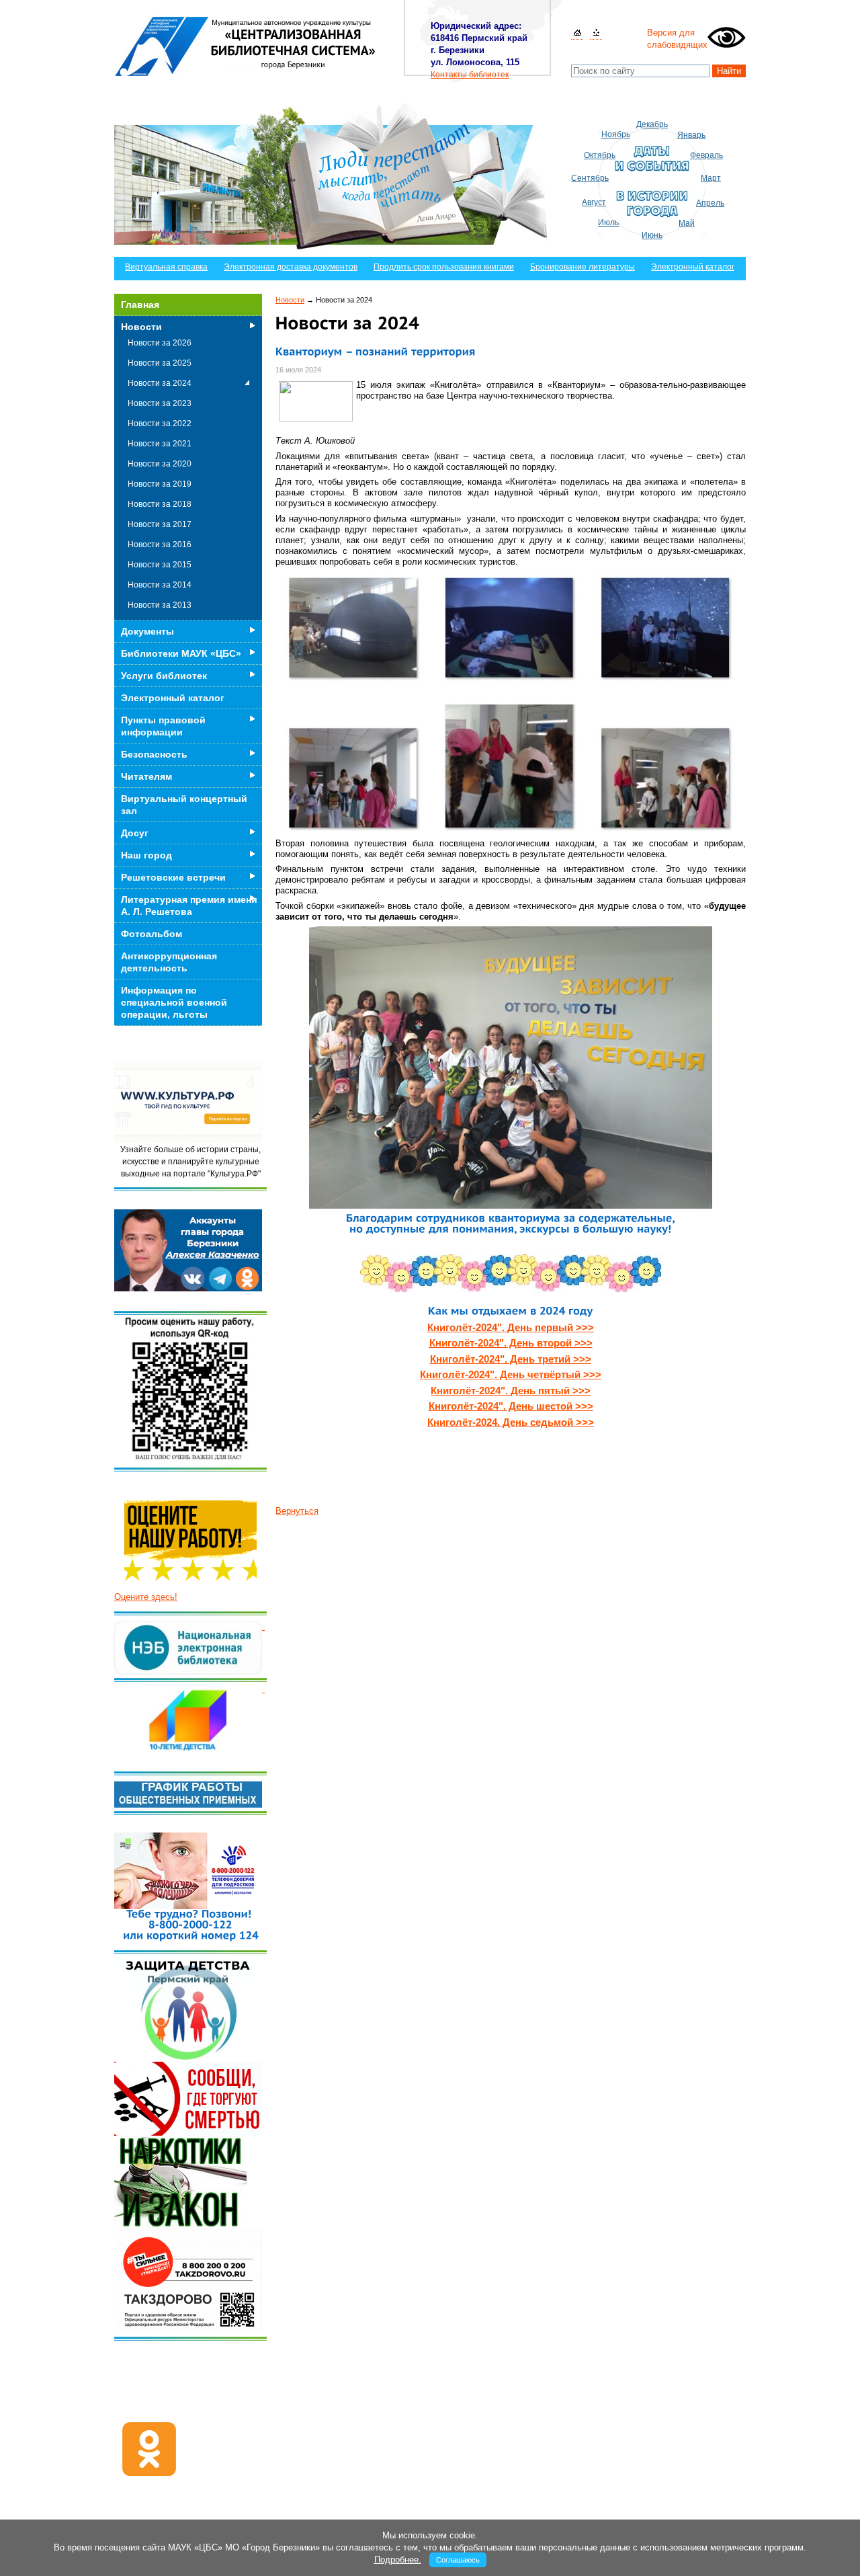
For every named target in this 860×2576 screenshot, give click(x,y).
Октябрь (600, 155)
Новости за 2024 (160, 383)
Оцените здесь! (146, 1597)
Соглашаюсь (458, 2560)
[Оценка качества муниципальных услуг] (263, 1626)
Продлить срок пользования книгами (444, 267)
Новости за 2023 (160, 403)
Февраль (706, 155)
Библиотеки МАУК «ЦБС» (181, 653)
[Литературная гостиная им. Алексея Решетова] (263, 1689)
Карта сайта (596, 33)
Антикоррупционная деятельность (169, 962)
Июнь (652, 235)
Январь (691, 135)
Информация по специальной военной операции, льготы (174, 1002)
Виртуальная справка (166, 267)
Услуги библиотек (164, 676)
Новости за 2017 (160, 524)
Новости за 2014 (160, 585)
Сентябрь (590, 178)
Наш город (146, 855)
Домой (577, 33)
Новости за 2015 (160, 565)
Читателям (146, 776)
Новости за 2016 (160, 545)
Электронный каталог (693, 267)
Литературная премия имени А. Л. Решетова (189, 905)
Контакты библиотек (470, 75)
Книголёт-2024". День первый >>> (511, 1327)
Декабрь (652, 124)
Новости (290, 300)
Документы (147, 631)
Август (594, 202)
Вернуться (297, 1511)
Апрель (710, 203)
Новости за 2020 (160, 464)
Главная (140, 305)
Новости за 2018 (160, 504)
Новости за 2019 (160, 484)
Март (711, 178)
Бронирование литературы (583, 267)
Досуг (135, 833)
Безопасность (154, 754)
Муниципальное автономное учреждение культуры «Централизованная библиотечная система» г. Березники (246, 46)
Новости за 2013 (160, 605)
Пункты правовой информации (163, 726)
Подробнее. (398, 2560)
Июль (608, 223)
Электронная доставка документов (291, 267)
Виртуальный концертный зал (184, 805)
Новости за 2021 (160, 444)
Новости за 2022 (160, 424)
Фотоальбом (152, 934)
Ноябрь (616, 134)
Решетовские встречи (173, 877)
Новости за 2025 (160, 363)
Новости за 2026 (160, 343)
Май (687, 223)
